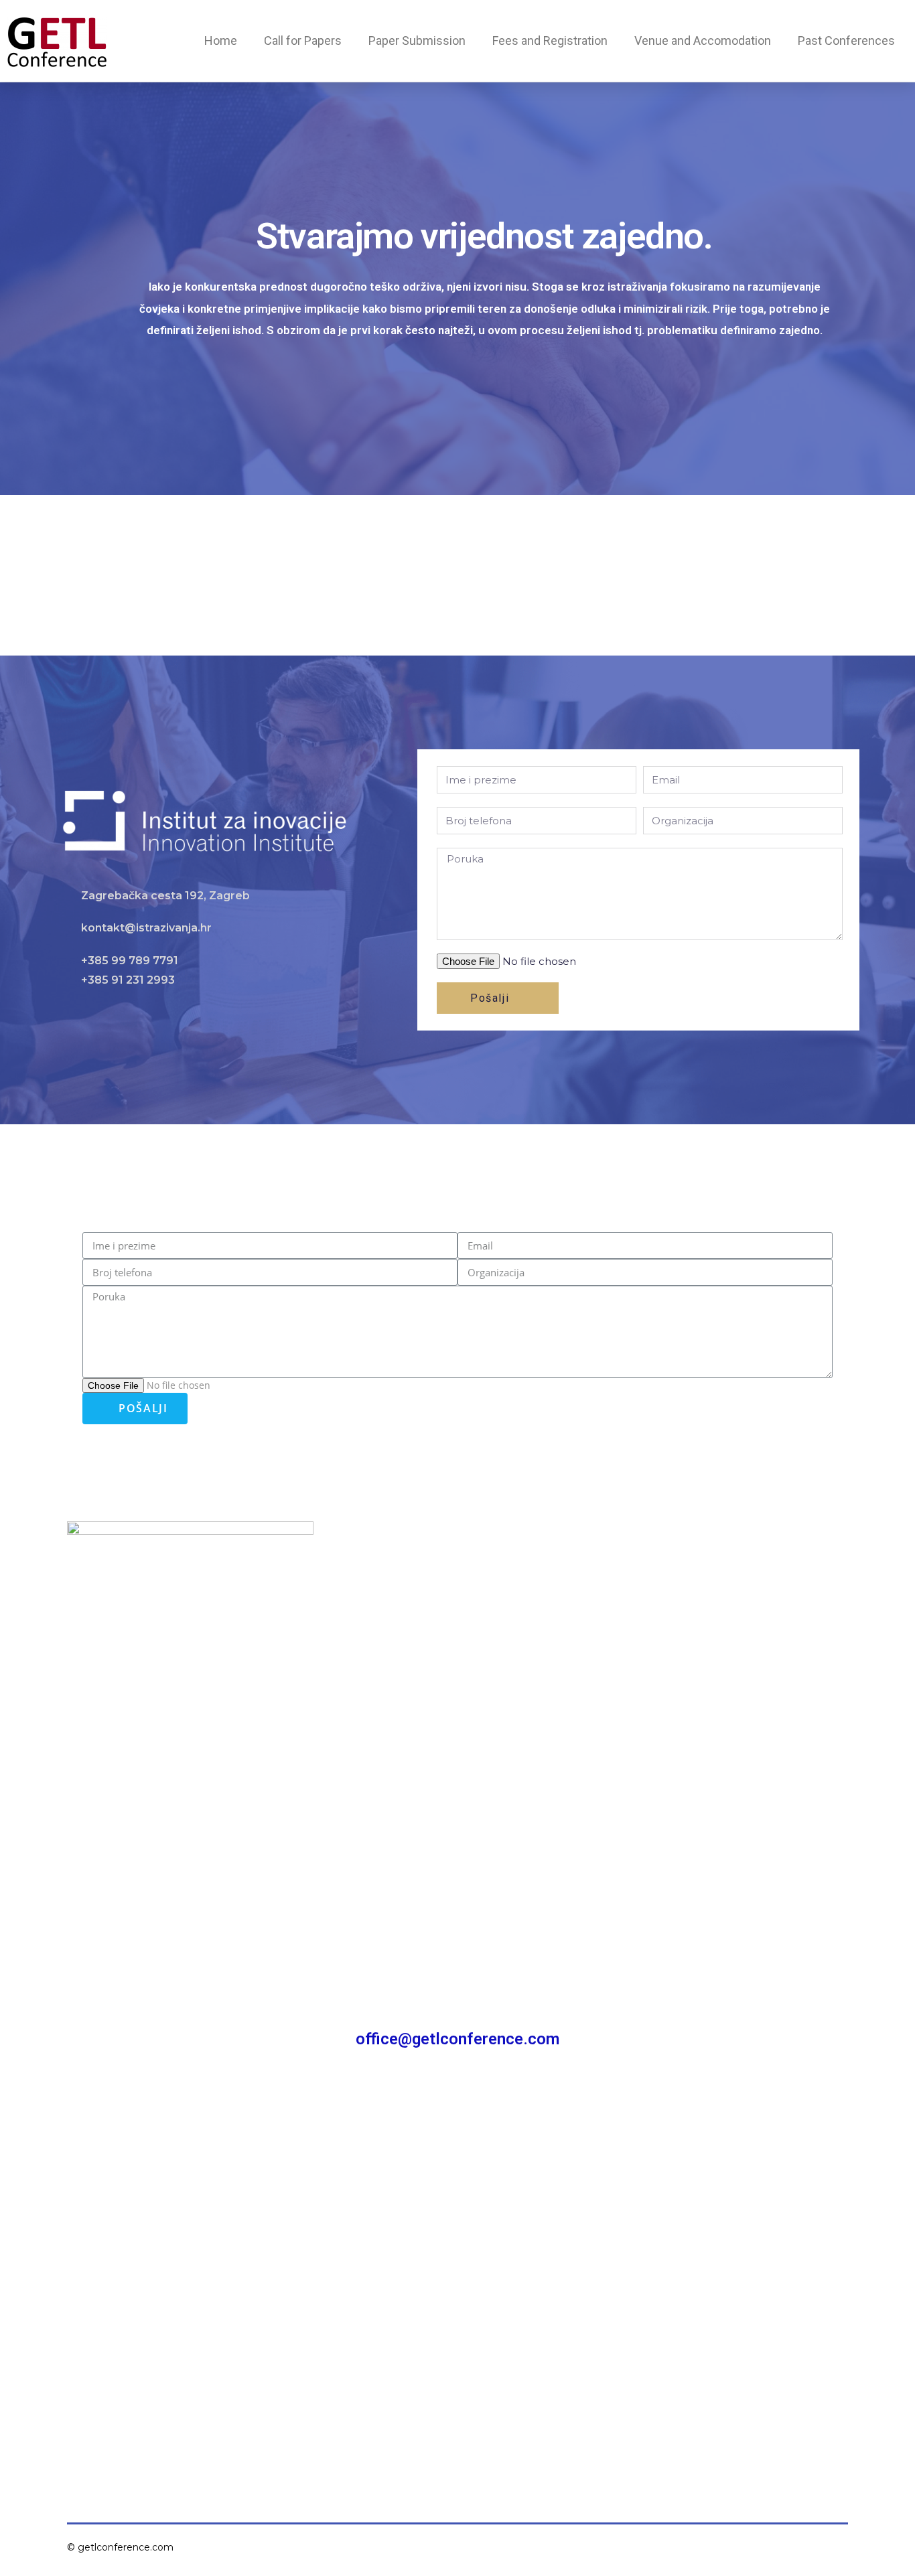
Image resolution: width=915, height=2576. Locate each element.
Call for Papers (303, 41)
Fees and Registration (550, 41)
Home (221, 41)
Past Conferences (846, 41)
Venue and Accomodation (703, 41)
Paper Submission (417, 41)
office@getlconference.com (457, 2039)
